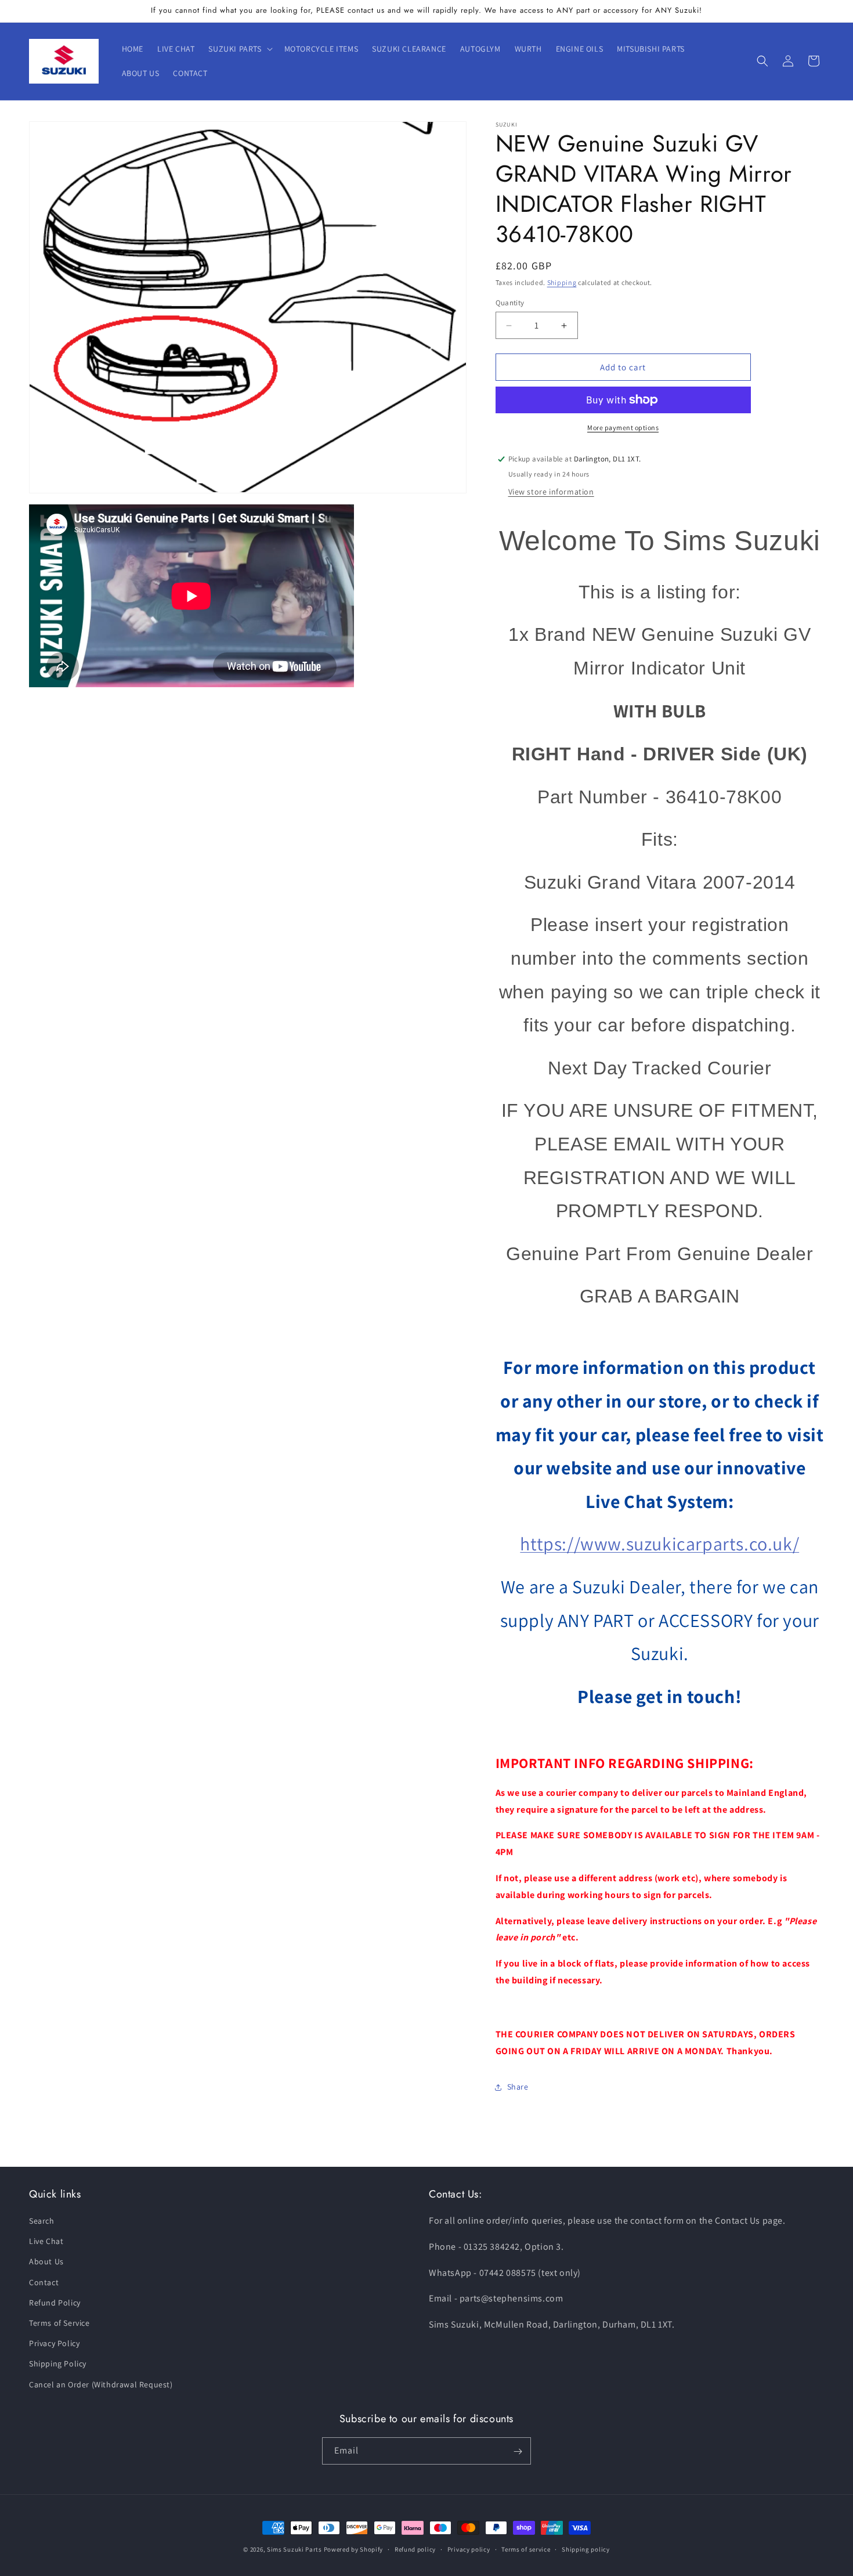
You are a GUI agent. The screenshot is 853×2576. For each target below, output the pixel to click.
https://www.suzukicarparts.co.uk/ (659, 1543)
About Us (46, 2262)
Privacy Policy (54, 2344)
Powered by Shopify (354, 2549)
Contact (44, 2282)
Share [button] (518, 2087)
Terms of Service (59, 2323)
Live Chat (46, 2242)
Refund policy (415, 2549)
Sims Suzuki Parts (294, 2549)
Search (42, 2221)
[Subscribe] (518, 2451)
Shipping (562, 282)
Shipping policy (586, 2549)
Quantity (510, 303)
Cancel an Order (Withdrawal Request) (101, 2384)
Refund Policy (55, 2303)
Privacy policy (469, 2549)
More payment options (623, 427)
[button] (239, 49)
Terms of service (526, 2549)
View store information (551, 492)
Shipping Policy (58, 2364)
